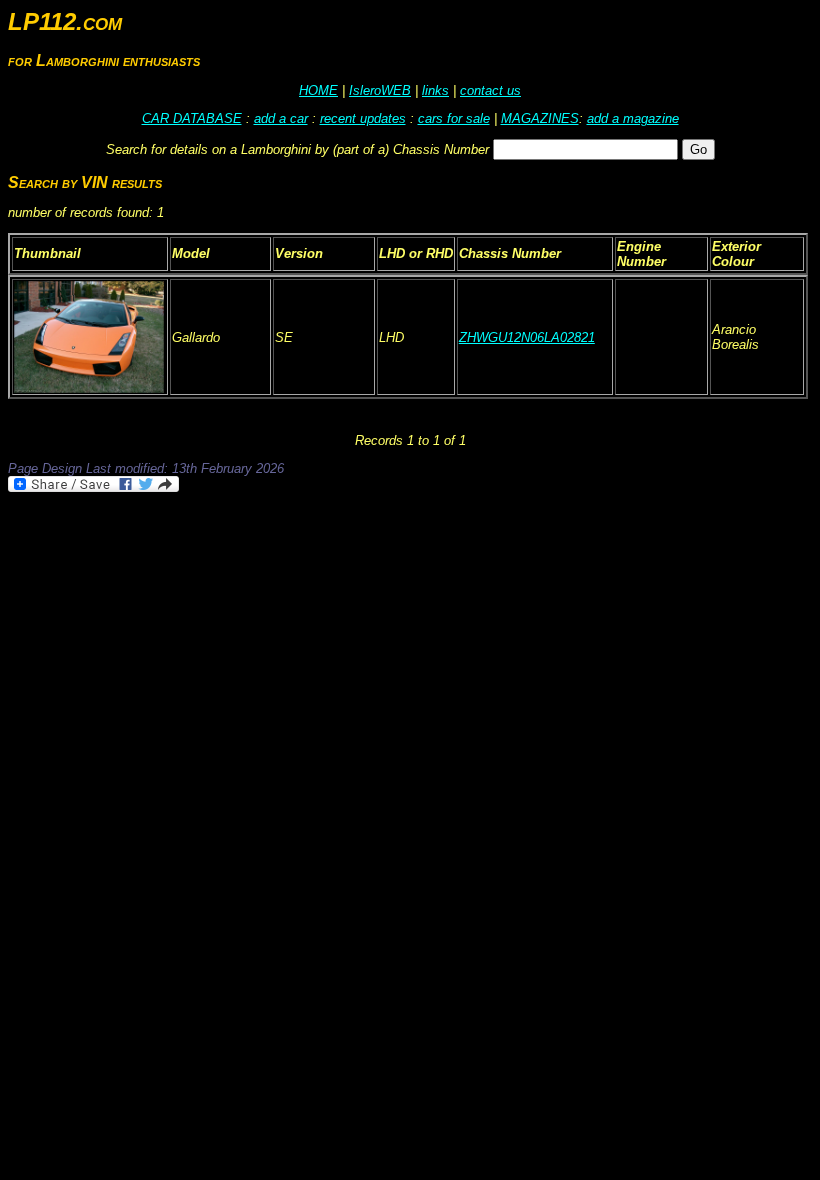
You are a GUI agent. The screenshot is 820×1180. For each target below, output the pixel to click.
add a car (281, 118)
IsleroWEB (380, 90)
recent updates (363, 118)
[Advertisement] (372, 550)
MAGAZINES (540, 118)
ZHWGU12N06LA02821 (527, 337)
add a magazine (633, 118)
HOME (318, 90)
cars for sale (454, 118)
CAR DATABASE (192, 118)
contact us (490, 90)
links (435, 90)
